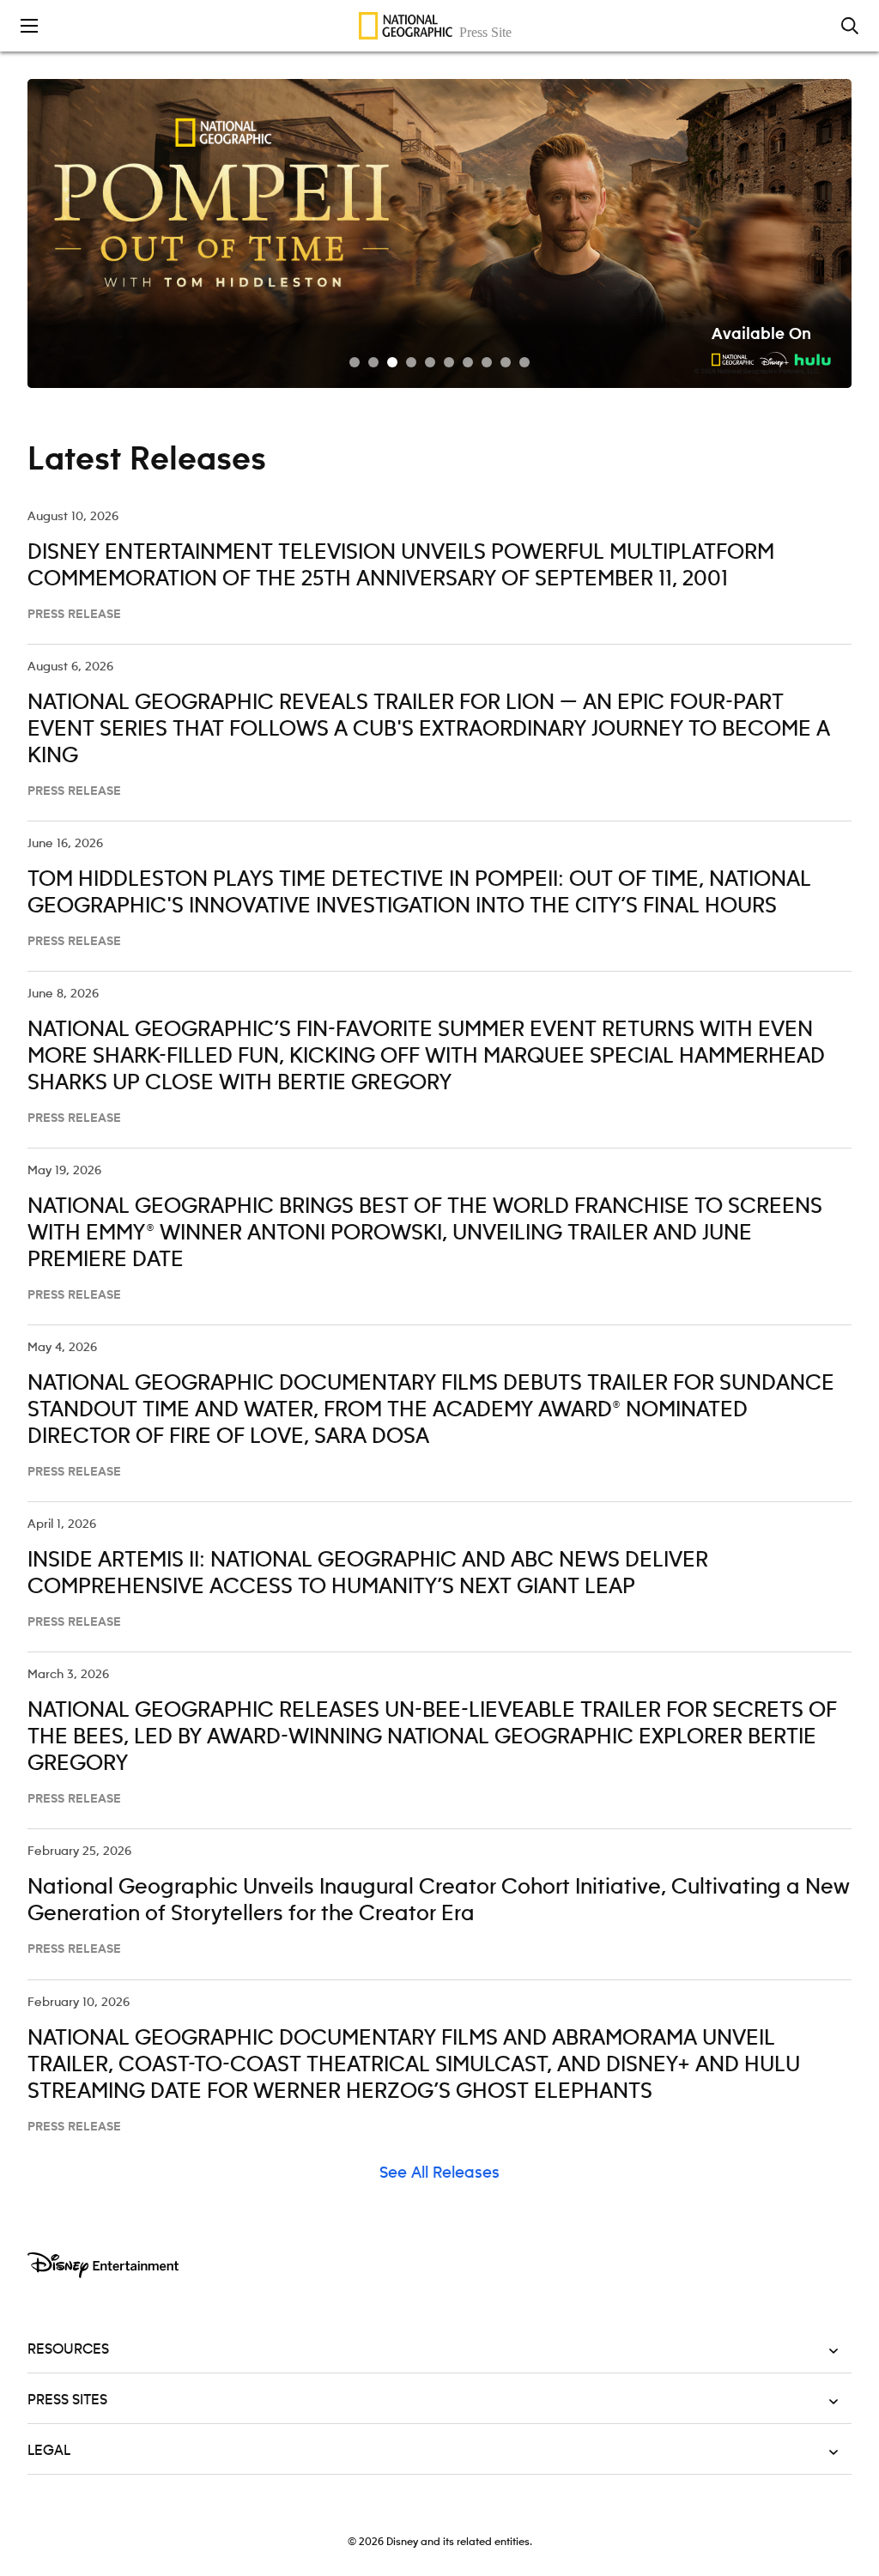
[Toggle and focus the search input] (850, 26)
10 (524, 362)
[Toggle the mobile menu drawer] (29, 26)
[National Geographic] (439, 26)
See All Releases (439, 2173)
